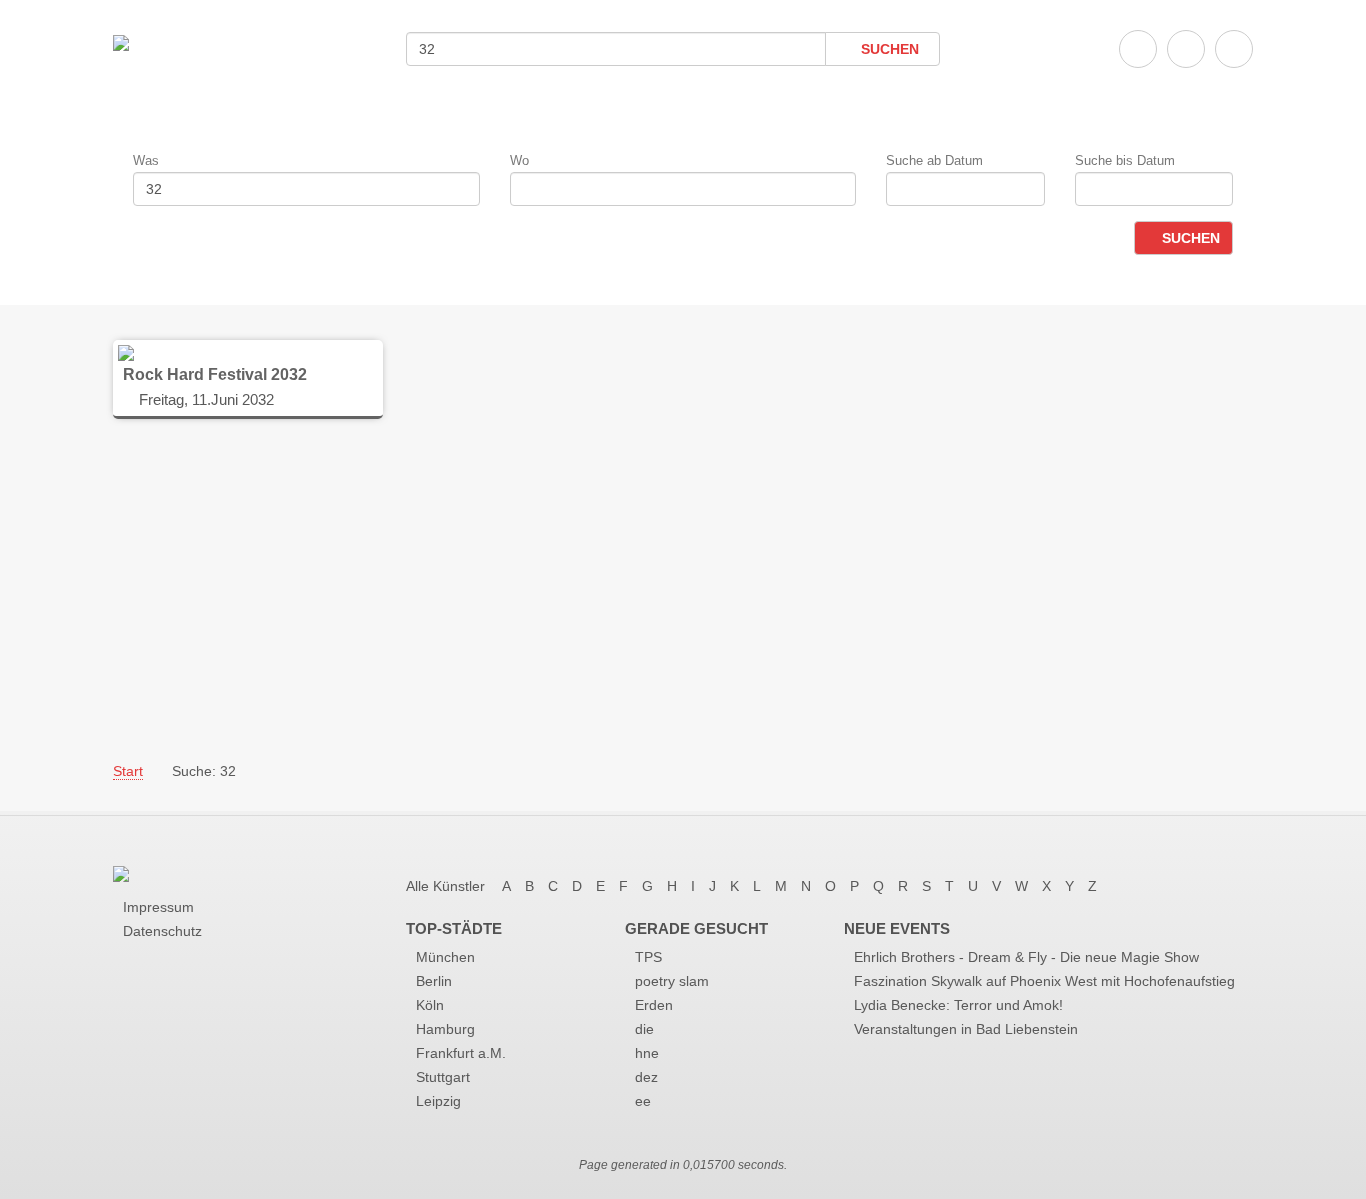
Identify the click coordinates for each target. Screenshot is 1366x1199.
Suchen (888, 49)
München (445, 957)
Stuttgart (443, 1077)
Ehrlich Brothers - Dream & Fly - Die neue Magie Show (1026, 957)
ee (643, 1101)
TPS (648, 957)
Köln (430, 1005)
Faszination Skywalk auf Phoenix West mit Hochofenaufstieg (1044, 981)
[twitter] (1186, 49)
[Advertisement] (683, 589)
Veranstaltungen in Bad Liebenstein (966, 1029)
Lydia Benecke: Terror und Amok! (958, 1005)
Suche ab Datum (934, 160)
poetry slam (672, 981)
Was (146, 160)
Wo (519, 160)
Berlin (434, 981)
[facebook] (1138, 49)
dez (646, 1077)
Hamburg (445, 1029)
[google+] (1234, 49)
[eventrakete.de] (121, 41)
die (644, 1029)
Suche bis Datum (1125, 160)
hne (647, 1053)
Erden (654, 1005)
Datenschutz (162, 931)
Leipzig (438, 1101)
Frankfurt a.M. (461, 1053)
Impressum (158, 907)
